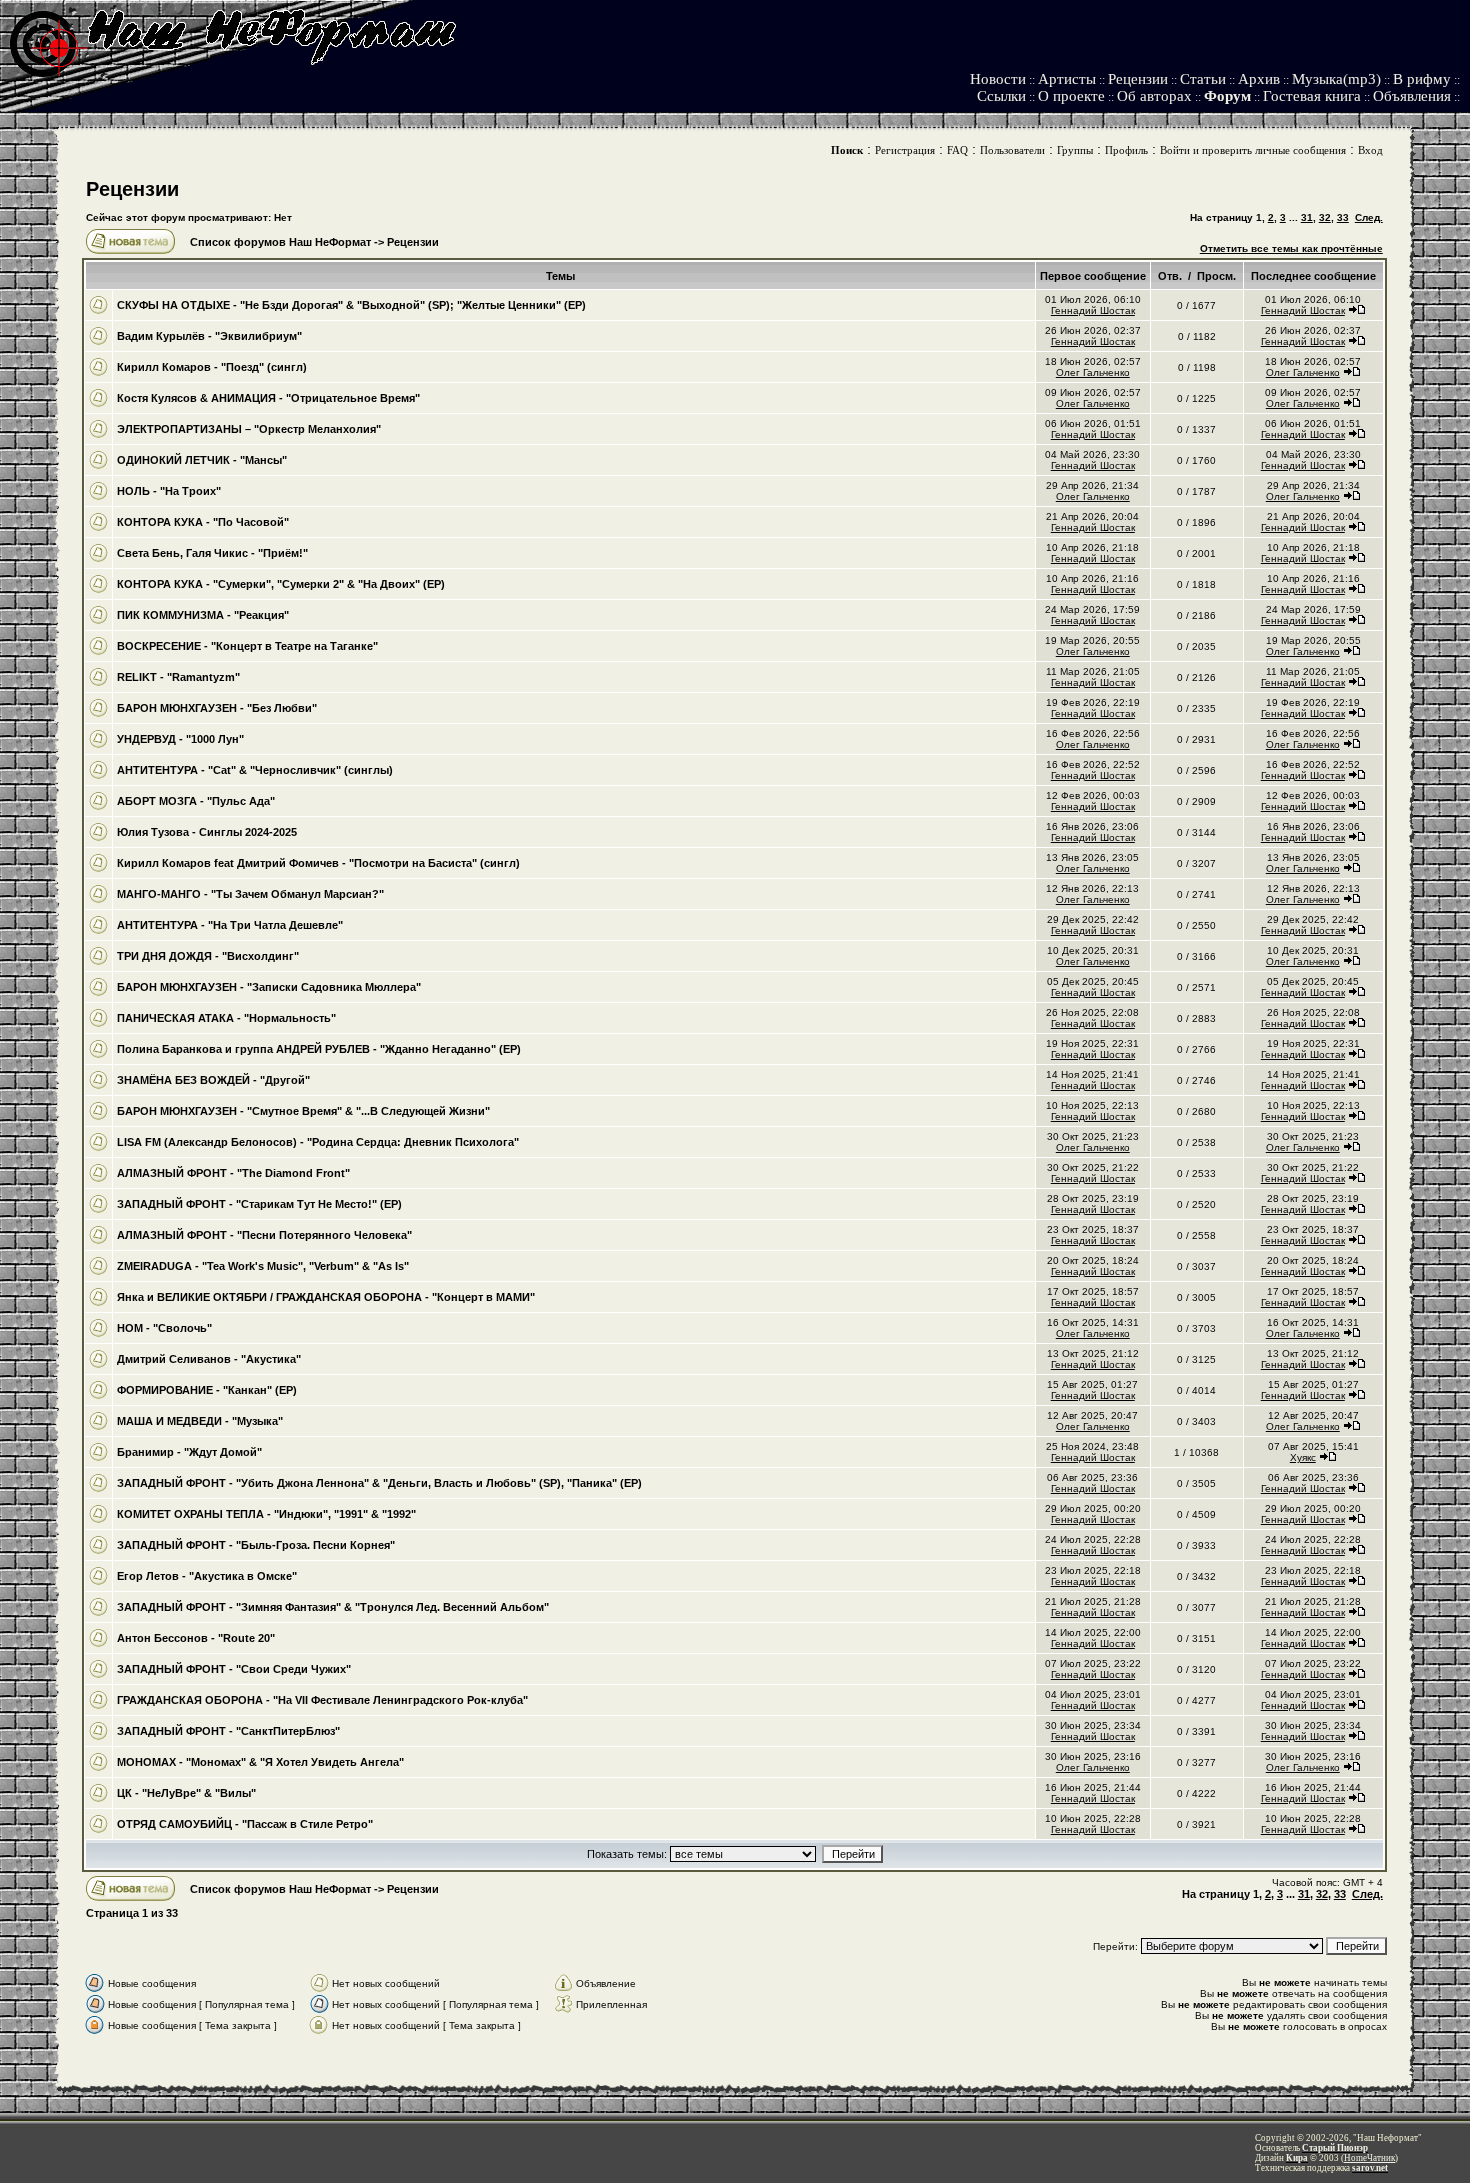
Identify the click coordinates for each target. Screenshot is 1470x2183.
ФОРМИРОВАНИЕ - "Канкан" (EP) (207, 1390)
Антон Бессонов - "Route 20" (196, 1638)
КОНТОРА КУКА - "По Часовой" (203, 522)
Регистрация (905, 150)
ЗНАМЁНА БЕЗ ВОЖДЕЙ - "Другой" (213, 1080)
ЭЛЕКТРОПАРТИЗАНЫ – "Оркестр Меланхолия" (249, 429)
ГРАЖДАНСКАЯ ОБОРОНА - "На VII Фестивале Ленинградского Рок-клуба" (322, 1700)
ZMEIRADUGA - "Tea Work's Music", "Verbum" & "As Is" (263, 1266)
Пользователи (1012, 150)
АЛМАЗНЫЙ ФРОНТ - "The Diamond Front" (233, 1173)
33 (1343, 217)
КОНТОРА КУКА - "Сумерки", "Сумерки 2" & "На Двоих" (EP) (281, 584)
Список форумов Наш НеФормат (280, 242)
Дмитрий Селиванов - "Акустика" (209, 1359)
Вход (1370, 150)
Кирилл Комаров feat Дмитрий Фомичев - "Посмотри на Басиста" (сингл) (318, 863)
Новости (998, 79)
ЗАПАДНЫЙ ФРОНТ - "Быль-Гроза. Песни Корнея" (256, 1545)
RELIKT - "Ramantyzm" (178, 677)
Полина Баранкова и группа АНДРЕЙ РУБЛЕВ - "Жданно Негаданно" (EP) (319, 1049)
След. (1369, 217)
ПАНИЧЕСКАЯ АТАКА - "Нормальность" (226, 1018)
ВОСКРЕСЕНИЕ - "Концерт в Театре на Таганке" (247, 646)
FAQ (957, 150)
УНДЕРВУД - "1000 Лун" (180, 739)
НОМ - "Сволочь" (164, 1328)
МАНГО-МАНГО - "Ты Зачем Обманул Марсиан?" (250, 894)
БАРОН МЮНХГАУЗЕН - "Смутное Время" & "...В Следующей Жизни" (303, 1111)
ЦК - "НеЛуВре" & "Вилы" (186, 1793)
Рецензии (1138, 79)
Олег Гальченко (1093, 372)
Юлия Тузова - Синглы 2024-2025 (207, 832)
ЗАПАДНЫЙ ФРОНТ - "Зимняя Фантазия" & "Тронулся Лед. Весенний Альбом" (333, 1607)
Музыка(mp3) (1336, 79)
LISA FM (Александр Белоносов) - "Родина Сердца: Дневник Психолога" (318, 1142)
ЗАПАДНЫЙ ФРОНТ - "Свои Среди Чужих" (234, 1669)
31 (1307, 217)
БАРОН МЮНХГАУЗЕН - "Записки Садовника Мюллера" (269, 987)
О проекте (1071, 96)
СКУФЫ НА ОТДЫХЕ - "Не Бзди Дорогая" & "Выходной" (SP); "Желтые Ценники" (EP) (351, 305)
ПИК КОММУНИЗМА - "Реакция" (203, 615)
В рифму (1422, 79)
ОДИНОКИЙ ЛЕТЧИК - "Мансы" (202, 460)
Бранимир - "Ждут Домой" (189, 1452)
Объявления (1412, 96)
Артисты (1067, 79)
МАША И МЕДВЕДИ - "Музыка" (200, 1421)
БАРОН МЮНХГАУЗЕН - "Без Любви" (217, 708)
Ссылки (1001, 96)
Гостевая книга (1312, 96)
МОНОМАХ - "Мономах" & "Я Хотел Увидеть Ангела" (260, 1762)
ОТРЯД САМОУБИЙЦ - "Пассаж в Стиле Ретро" (245, 1824)
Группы (1075, 150)
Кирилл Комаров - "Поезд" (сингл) (212, 367)
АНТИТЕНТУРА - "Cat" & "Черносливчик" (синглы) (255, 770)
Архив (1259, 79)
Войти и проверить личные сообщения (1253, 150)
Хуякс (1303, 1457)
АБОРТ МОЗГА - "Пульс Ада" (196, 801)
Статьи (1203, 79)
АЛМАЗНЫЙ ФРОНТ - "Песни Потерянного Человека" (264, 1235)
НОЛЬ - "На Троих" (169, 491)
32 (1325, 217)
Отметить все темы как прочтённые (1291, 248)
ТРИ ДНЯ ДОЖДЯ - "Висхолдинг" (208, 956)
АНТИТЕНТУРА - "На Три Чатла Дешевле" (230, 925)
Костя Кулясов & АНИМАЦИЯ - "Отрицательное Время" (268, 398)
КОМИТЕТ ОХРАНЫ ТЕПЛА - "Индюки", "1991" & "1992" (266, 1514)
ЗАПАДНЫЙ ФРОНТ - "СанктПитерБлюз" (228, 1731)
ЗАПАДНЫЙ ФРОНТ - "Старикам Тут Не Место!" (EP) (259, 1204)
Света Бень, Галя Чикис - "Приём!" (212, 553)
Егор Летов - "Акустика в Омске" (207, 1576)
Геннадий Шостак (1093, 310)
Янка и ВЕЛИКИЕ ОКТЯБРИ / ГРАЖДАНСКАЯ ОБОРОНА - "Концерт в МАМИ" (326, 1297)
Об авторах (1154, 96)
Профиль (1126, 150)
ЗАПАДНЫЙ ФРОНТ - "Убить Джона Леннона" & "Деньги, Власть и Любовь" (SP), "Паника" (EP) (379, 1483)
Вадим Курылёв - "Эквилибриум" (209, 336)
